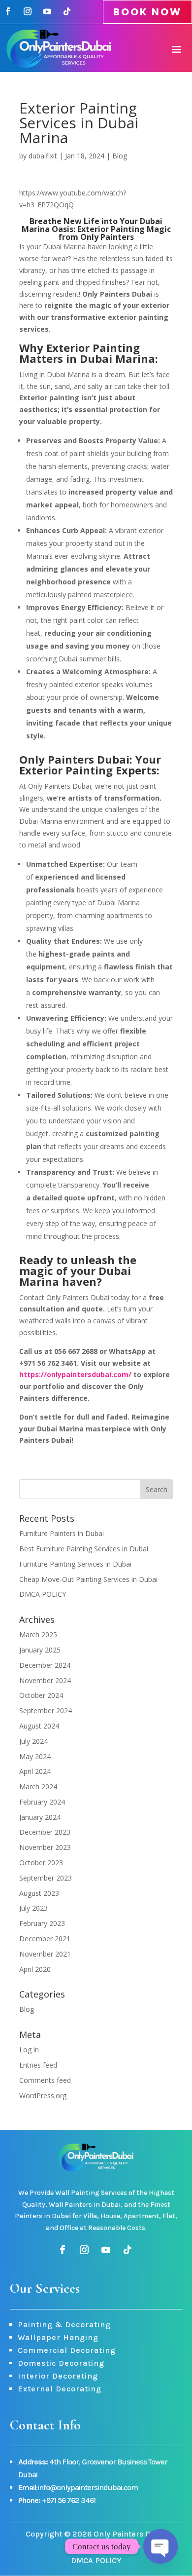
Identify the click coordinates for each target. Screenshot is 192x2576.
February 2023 (42, 1923)
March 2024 (38, 1787)
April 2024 (35, 1771)
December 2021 (45, 1939)
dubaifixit (43, 156)
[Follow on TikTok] (67, 11)
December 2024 (45, 1665)
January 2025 (40, 1650)
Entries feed (38, 2065)
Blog (120, 156)
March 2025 (38, 1634)
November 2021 (45, 1954)
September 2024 (46, 1711)
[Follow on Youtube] (47, 11)
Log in (29, 2050)
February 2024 (42, 1802)
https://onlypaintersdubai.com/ (75, 1374)
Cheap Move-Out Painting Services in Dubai (88, 1579)
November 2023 (45, 1847)
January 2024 (40, 1817)
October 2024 (41, 1695)
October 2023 (41, 1863)
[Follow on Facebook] (8, 11)
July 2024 (33, 1741)
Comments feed (45, 2080)
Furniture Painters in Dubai (62, 1533)
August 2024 (39, 1726)
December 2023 (45, 1832)
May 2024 (35, 1756)
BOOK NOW (147, 12)
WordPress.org (43, 2095)
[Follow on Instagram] (28, 11)
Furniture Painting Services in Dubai (75, 1564)
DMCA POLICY (43, 1594)
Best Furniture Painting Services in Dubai (84, 1549)
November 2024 (45, 1680)
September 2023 (46, 1878)
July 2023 (33, 1908)
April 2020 (35, 1969)
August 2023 (39, 1893)
